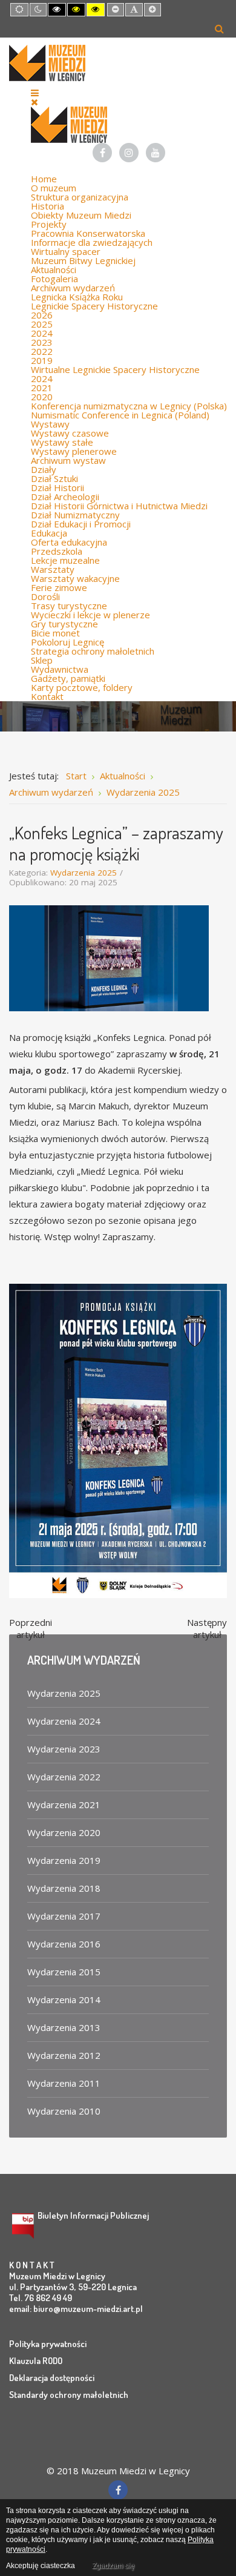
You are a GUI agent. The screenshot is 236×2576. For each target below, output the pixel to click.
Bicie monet (55, 633)
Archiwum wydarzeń (73, 288)
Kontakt (47, 696)
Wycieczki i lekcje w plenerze (90, 615)
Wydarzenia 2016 (64, 1944)
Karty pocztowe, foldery (82, 687)
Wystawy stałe (62, 442)
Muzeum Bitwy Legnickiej (83, 260)
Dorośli (45, 596)
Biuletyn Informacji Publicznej (93, 2215)
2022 (42, 351)
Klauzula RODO (36, 2361)
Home (44, 179)
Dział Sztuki (54, 478)
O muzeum (54, 188)
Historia (48, 206)
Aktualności (54, 269)
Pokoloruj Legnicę (67, 642)
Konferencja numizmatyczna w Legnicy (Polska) (129, 406)
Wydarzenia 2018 (64, 1888)
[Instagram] (129, 153)
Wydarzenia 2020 (64, 1832)
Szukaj (219, 28)
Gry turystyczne (64, 624)
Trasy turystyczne (69, 606)
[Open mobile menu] (35, 93)
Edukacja (49, 533)
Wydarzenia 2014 (64, 2000)
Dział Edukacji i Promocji (81, 524)
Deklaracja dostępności (52, 2378)
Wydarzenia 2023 (64, 1749)
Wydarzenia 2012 (64, 2055)
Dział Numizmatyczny (75, 515)
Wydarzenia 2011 (64, 2083)
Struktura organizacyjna (80, 197)
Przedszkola (57, 551)
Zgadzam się (113, 2566)
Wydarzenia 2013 (64, 2027)
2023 (42, 342)
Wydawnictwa (60, 669)
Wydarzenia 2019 (64, 1860)
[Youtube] (156, 153)
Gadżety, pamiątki (68, 678)
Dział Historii (57, 487)
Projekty (49, 224)
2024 (42, 333)
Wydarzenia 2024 (64, 1721)
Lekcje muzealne (65, 560)
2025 (42, 324)
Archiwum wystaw (68, 460)
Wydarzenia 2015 (64, 1972)
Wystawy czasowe (70, 433)
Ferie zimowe (59, 587)
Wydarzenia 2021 (64, 1805)
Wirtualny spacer (66, 251)
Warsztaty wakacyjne (75, 578)
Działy (44, 469)
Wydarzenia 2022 (64, 1777)
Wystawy (50, 424)
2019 (42, 360)
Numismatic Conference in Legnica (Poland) (120, 415)
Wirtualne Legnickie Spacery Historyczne (115, 369)
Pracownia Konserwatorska (88, 233)
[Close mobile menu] (34, 102)
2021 (42, 388)
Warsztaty (53, 569)
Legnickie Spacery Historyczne (94, 306)
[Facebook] (102, 153)
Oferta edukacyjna (69, 542)
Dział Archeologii (65, 497)
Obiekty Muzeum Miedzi (81, 215)
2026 (42, 315)
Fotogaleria (54, 279)
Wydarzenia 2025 (84, 873)
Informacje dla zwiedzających (92, 242)
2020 (42, 397)
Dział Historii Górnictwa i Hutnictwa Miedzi (119, 506)
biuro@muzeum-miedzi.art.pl (88, 2309)
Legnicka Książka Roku (77, 297)
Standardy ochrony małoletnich (69, 2395)
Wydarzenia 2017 (64, 1916)
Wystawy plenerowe (74, 451)
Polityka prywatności (48, 2344)
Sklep (42, 660)
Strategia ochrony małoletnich (93, 651)
